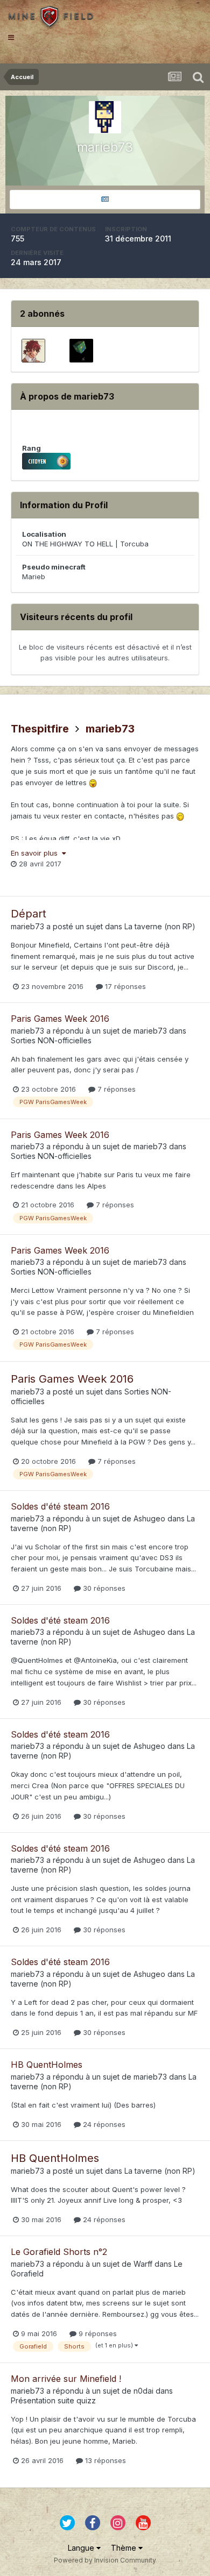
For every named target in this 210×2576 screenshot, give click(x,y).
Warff (143, 2264)
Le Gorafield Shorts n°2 (59, 2252)
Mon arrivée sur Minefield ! (66, 2379)
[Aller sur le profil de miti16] (33, 351)
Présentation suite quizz (53, 2400)
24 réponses (103, 2124)
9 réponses (97, 2333)
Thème (125, 2548)
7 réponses (115, 1089)
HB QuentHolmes (47, 2065)
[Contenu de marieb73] (105, 200)
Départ (29, 914)
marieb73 (110, 729)
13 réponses (104, 2460)
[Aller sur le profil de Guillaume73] (81, 351)
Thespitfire (40, 729)
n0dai (143, 2391)
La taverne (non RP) (160, 926)
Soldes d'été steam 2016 (60, 1506)
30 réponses (103, 1588)
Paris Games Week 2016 (60, 1019)
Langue (82, 2548)
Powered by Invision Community (105, 2560)
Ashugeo (149, 1518)
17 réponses (124, 986)
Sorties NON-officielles (51, 1040)
